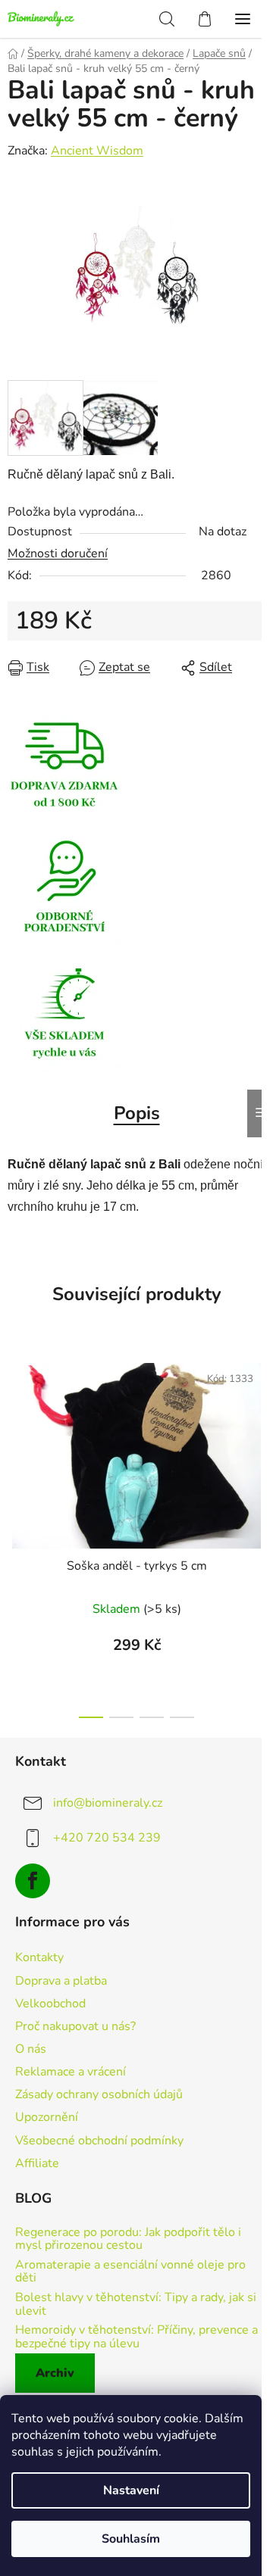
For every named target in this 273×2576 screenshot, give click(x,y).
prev (16, 1438)
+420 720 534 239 (107, 1837)
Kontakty (39, 1957)
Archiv (55, 2373)
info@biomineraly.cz (108, 1802)
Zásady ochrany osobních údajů (99, 2094)
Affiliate (37, 2163)
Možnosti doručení (58, 554)
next (257, 1438)
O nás (31, 2049)
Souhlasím (131, 2539)
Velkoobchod (50, 2004)
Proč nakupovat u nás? (75, 2026)
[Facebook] (33, 1881)
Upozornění (47, 2117)
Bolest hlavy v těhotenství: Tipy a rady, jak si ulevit (136, 2305)
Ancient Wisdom (97, 151)
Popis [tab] (137, 1113)
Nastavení (131, 2490)
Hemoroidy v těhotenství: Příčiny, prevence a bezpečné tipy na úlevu (136, 2337)
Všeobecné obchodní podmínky (99, 2141)
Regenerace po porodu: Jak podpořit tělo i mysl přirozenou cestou (128, 2239)
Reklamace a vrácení (71, 2072)
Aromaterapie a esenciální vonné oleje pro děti (130, 2272)
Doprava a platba (61, 1981)
